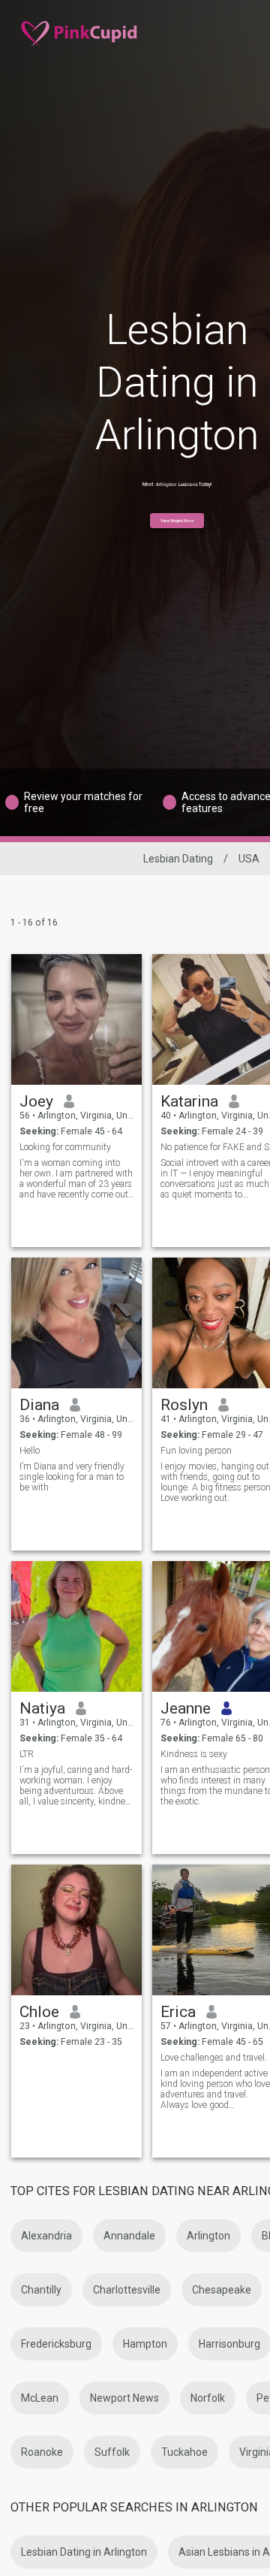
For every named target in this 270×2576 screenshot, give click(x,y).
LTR (27, 1754)
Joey (36, 1101)
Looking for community (65, 1147)
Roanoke (42, 2452)
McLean (40, 2398)
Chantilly (41, 2290)
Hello (30, 1451)
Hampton (145, 2344)
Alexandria (46, 2236)
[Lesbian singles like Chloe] (76, 1930)
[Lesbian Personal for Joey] (76, 1019)
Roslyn (184, 1405)
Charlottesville (127, 2290)
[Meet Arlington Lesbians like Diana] (76, 1323)
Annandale (129, 2236)
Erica (178, 2012)
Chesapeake (222, 2290)
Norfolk (208, 2398)
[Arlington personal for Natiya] (76, 1626)
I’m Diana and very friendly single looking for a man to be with (72, 1477)
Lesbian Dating (178, 859)
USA (249, 859)
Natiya (42, 1708)
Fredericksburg (56, 2344)
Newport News (124, 2398)
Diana (39, 1405)
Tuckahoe (184, 2452)
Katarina (189, 1101)
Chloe (39, 2012)
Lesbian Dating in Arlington (84, 2552)
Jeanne (186, 1708)
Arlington (208, 2236)
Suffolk (112, 2452)
